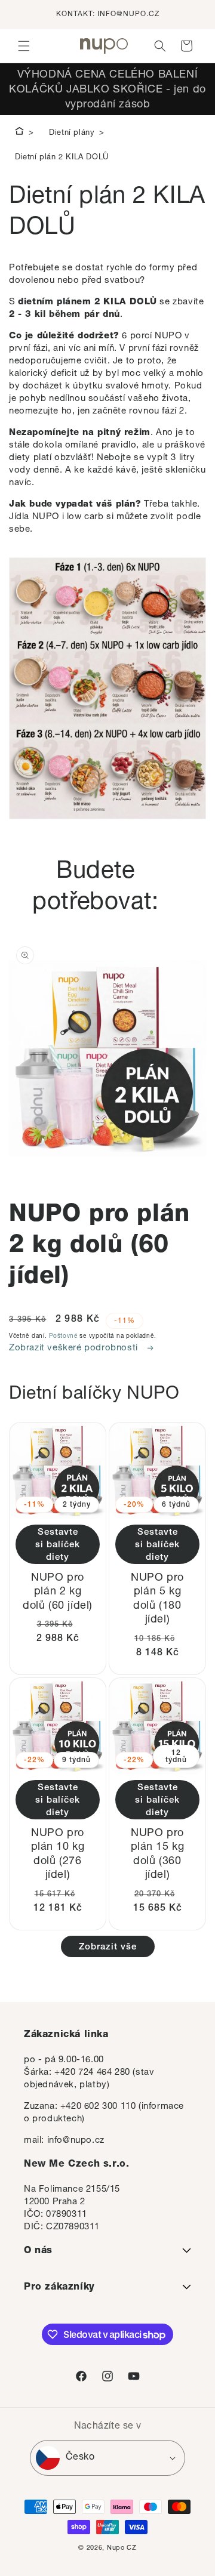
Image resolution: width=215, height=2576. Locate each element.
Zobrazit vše (108, 1947)
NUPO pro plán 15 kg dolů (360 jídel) (158, 1855)
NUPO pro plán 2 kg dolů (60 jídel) (58, 1592)
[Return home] (19, 133)
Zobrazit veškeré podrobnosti (75, 1348)
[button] (24, 46)
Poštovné (63, 1337)
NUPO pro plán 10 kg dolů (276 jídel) (58, 1855)
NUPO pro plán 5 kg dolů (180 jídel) (157, 1599)
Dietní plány (72, 133)
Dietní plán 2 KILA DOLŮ (62, 158)
